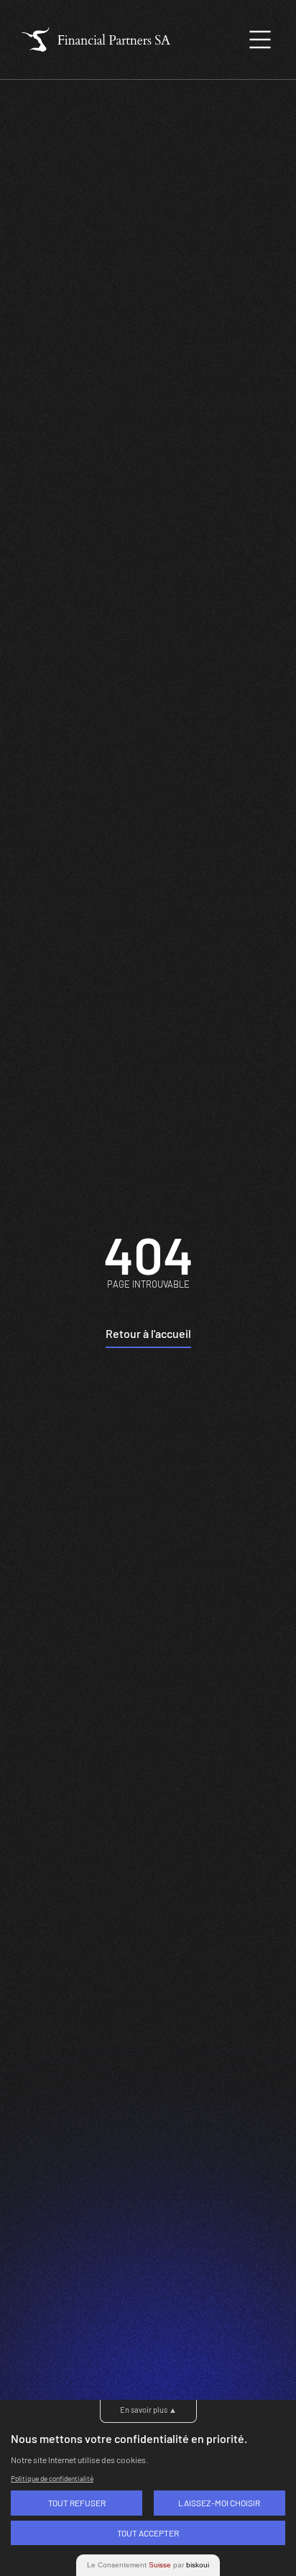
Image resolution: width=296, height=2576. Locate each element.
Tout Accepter (148, 2533)
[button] (260, 40)
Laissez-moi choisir (219, 2503)
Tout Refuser (77, 2503)
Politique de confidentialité (52, 2478)
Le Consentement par (148, 2565)
